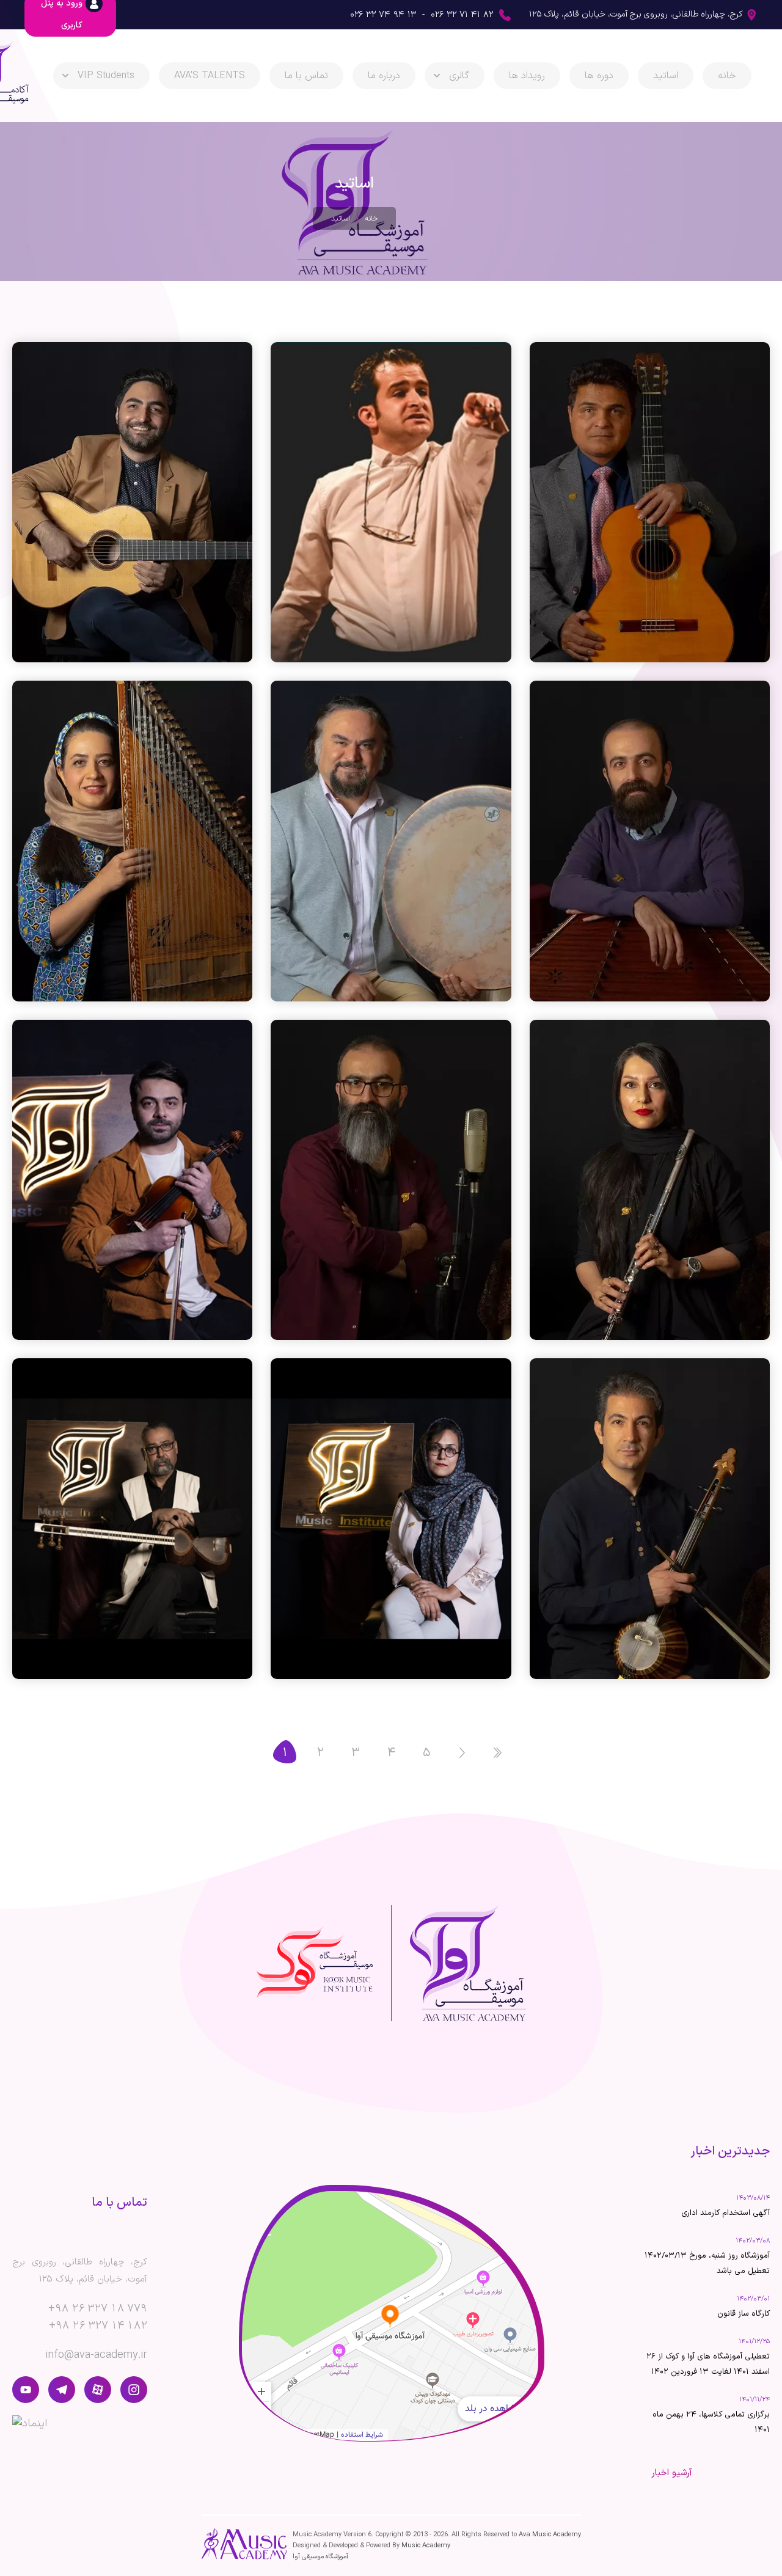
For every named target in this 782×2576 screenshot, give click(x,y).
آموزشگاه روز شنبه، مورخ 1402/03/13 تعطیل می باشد (707, 2263)
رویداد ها (527, 76)
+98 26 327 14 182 (98, 2326)
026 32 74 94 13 (383, 15)
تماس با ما (306, 76)
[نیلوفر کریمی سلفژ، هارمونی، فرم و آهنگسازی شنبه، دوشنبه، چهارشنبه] (391, 1518)
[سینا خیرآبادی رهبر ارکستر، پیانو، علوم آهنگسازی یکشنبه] (391, 502)
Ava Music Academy (550, 2535)
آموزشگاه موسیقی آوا (320, 2557)
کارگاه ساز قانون (744, 2314)
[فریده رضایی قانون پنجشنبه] (132, 841)
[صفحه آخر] (497, 1752)
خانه (727, 76)
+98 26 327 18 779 (98, 2309)
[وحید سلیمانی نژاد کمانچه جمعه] (650, 1518)
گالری (459, 76)
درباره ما (384, 76)
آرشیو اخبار (672, 2473)
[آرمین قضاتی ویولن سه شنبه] (132, 1180)
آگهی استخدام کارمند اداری (725, 2213)
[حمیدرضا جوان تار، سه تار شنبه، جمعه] (132, 1518)
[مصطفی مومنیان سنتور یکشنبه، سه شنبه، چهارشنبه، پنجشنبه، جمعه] (650, 841)
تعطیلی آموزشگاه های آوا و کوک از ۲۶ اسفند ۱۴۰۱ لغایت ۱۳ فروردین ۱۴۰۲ (708, 2364)
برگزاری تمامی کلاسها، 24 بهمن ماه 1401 (711, 2422)
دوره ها (599, 76)
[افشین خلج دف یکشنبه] (391, 841)
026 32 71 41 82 (462, 15)
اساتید (666, 76)
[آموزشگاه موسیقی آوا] (468, 1963)
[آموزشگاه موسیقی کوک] (315, 1963)
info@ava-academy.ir (96, 2355)
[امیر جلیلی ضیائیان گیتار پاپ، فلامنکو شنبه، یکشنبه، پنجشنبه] (132, 502)
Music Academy (426, 2546)
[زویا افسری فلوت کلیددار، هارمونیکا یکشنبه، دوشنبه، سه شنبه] (650, 1180)
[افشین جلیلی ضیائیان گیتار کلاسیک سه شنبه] (650, 502)
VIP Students (106, 76)
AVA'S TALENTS (210, 76)
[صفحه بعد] (462, 1752)
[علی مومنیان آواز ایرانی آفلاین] (391, 1180)
